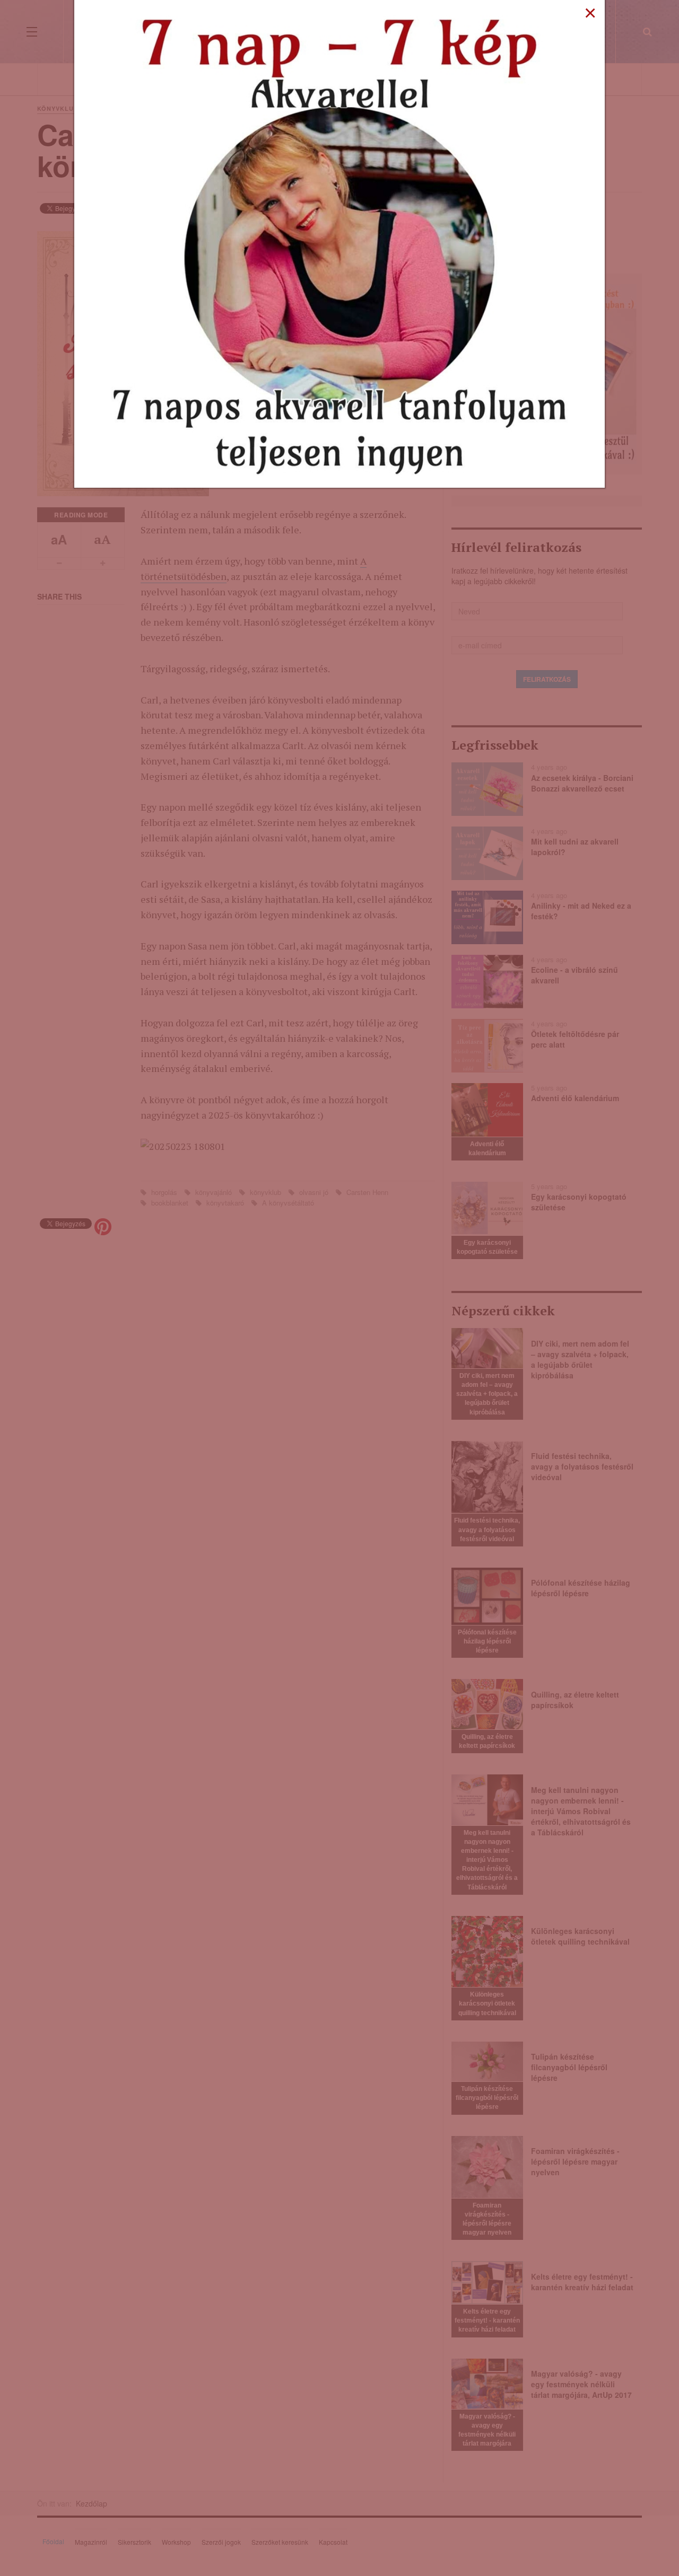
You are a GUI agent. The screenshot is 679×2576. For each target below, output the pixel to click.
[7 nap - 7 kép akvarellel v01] (339, 243)
